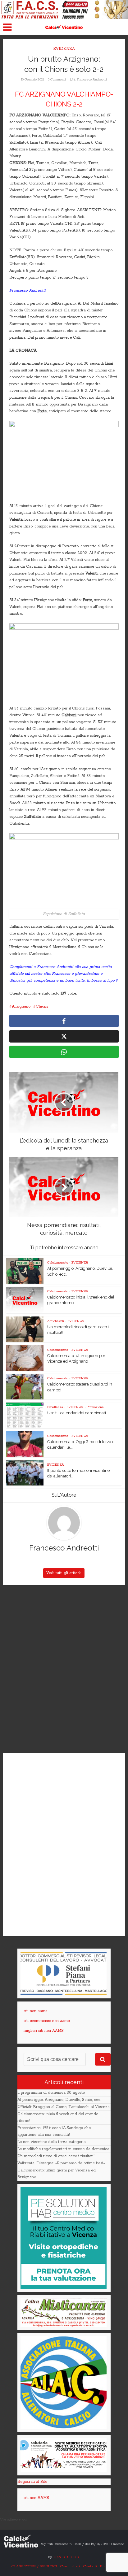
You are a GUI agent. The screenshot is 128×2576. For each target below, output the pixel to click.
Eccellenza (55, 1407)
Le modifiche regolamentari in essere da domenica (63, 2149)
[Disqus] (64, 1669)
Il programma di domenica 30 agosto (51, 2093)
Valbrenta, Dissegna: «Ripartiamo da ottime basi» (61, 2163)
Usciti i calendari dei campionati (77, 1413)
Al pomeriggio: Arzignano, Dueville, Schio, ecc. (59, 2100)
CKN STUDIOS (66, 2557)
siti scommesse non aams (47, 2021)
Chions (42, 1006)
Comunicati (70, 2566)
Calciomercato (58, 1263)
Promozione (95, 1407)
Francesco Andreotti (92, 80)
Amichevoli (56, 1321)
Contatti (90, 2566)
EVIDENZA (64, 49)
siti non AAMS (36, 2498)
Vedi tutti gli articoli (64, 1573)
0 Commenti (57, 80)
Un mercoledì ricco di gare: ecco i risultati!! (56, 2156)
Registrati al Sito (32, 2482)
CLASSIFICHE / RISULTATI (34, 2566)
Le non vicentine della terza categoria (52, 2142)
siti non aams (35, 2011)
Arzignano (21, 1006)
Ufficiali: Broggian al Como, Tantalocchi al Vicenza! (64, 2107)
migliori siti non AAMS (44, 2031)
